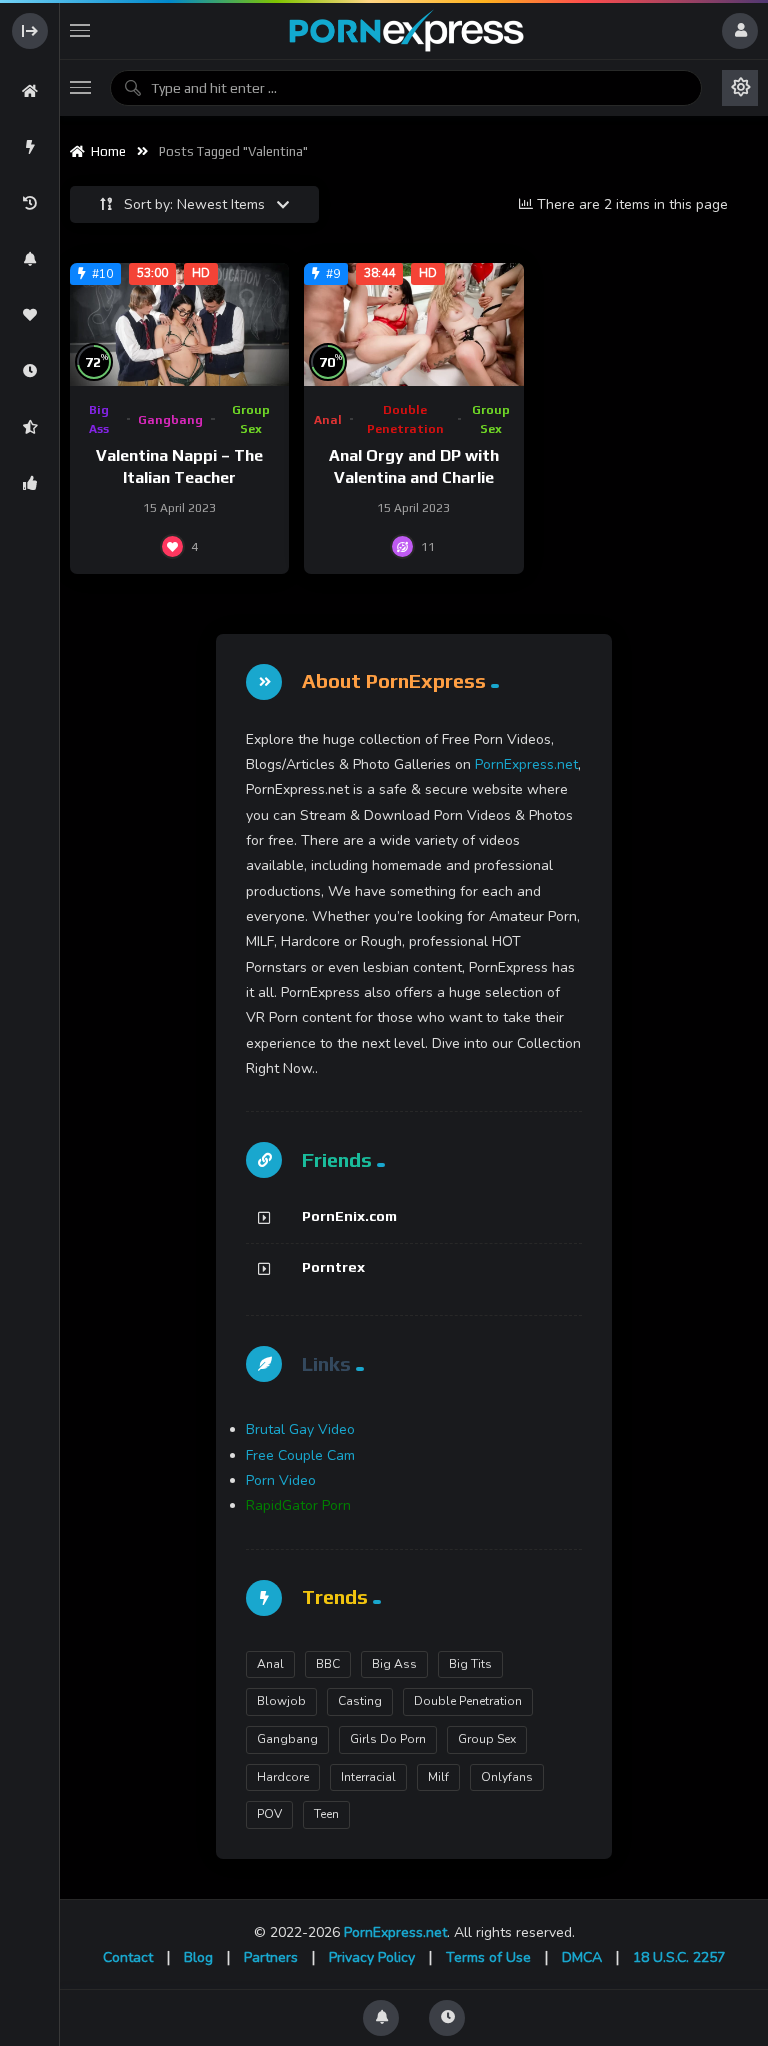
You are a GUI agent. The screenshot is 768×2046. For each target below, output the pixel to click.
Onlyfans (507, 1777)
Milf (438, 1777)
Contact (128, 1957)
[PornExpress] (405, 31)
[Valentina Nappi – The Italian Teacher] (179, 324)
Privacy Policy (372, 1957)
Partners (271, 1957)
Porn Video (281, 1480)
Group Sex (251, 419)
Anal (328, 420)
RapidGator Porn (298, 1505)
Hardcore (283, 1777)
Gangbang (170, 420)
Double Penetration (405, 419)
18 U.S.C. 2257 (679, 1957)
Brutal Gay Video (300, 1429)
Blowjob (281, 1701)
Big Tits (470, 1664)
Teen (326, 1814)
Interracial (368, 1777)
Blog (198, 1957)
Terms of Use (488, 1957)
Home (105, 151)
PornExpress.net (526, 764)
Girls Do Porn (388, 1739)
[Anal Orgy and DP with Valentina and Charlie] (413, 324)
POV (269, 1814)
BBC (328, 1664)
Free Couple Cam (300, 1455)
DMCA (582, 1957)
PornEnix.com (349, 1216)
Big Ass (99, 419)
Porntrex (333, 1267)
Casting (360, 1701)
